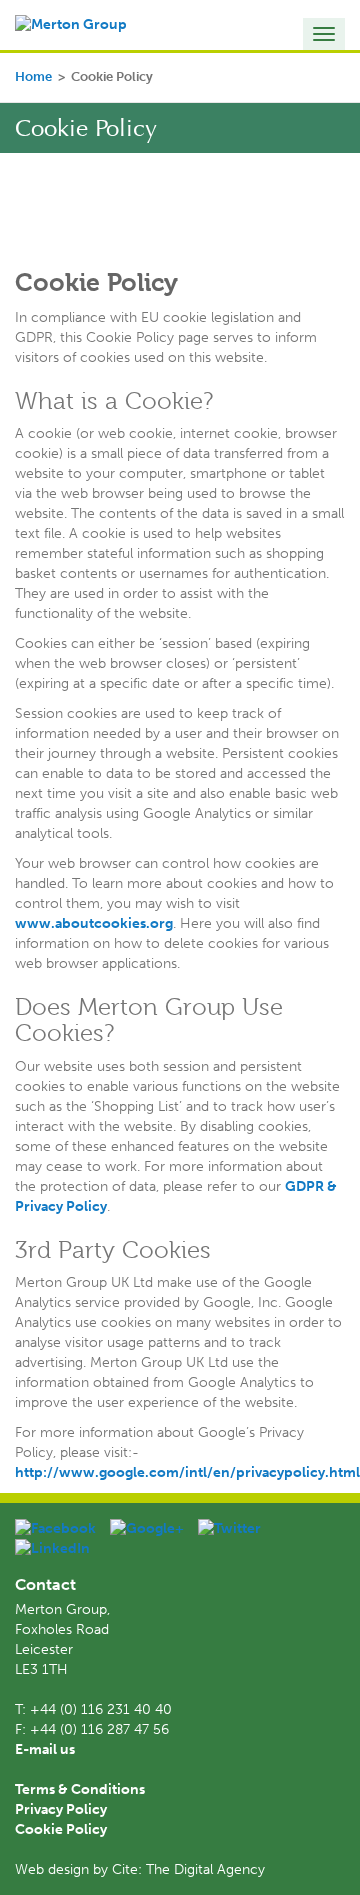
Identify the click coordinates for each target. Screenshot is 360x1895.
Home (33, 76)
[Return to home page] (71, 24)
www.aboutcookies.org (94, 923)
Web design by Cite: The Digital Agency (140, 1869)
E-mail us (45, 1749)
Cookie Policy (61, 1829)
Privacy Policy (61, 1809)
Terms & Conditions (80, 1789)
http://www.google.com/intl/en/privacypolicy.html (187, 1472)
